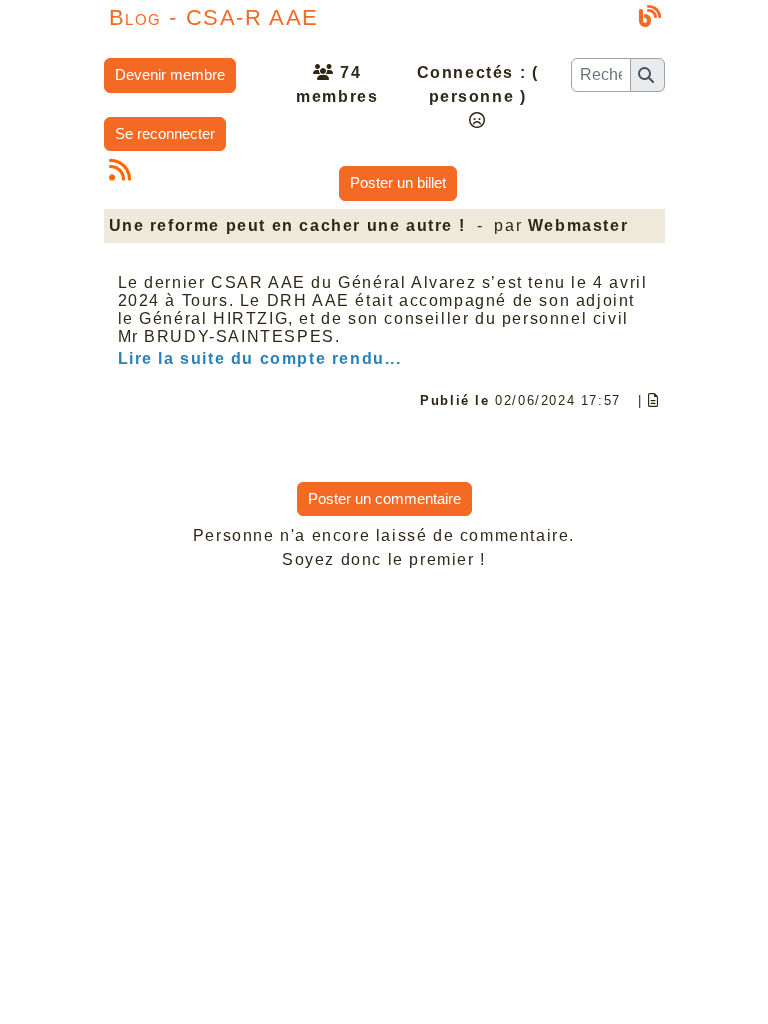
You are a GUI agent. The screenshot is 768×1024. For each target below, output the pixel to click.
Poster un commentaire (384, 498)
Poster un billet (398, 182)
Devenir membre (170, 74)
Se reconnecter (165, 133)
